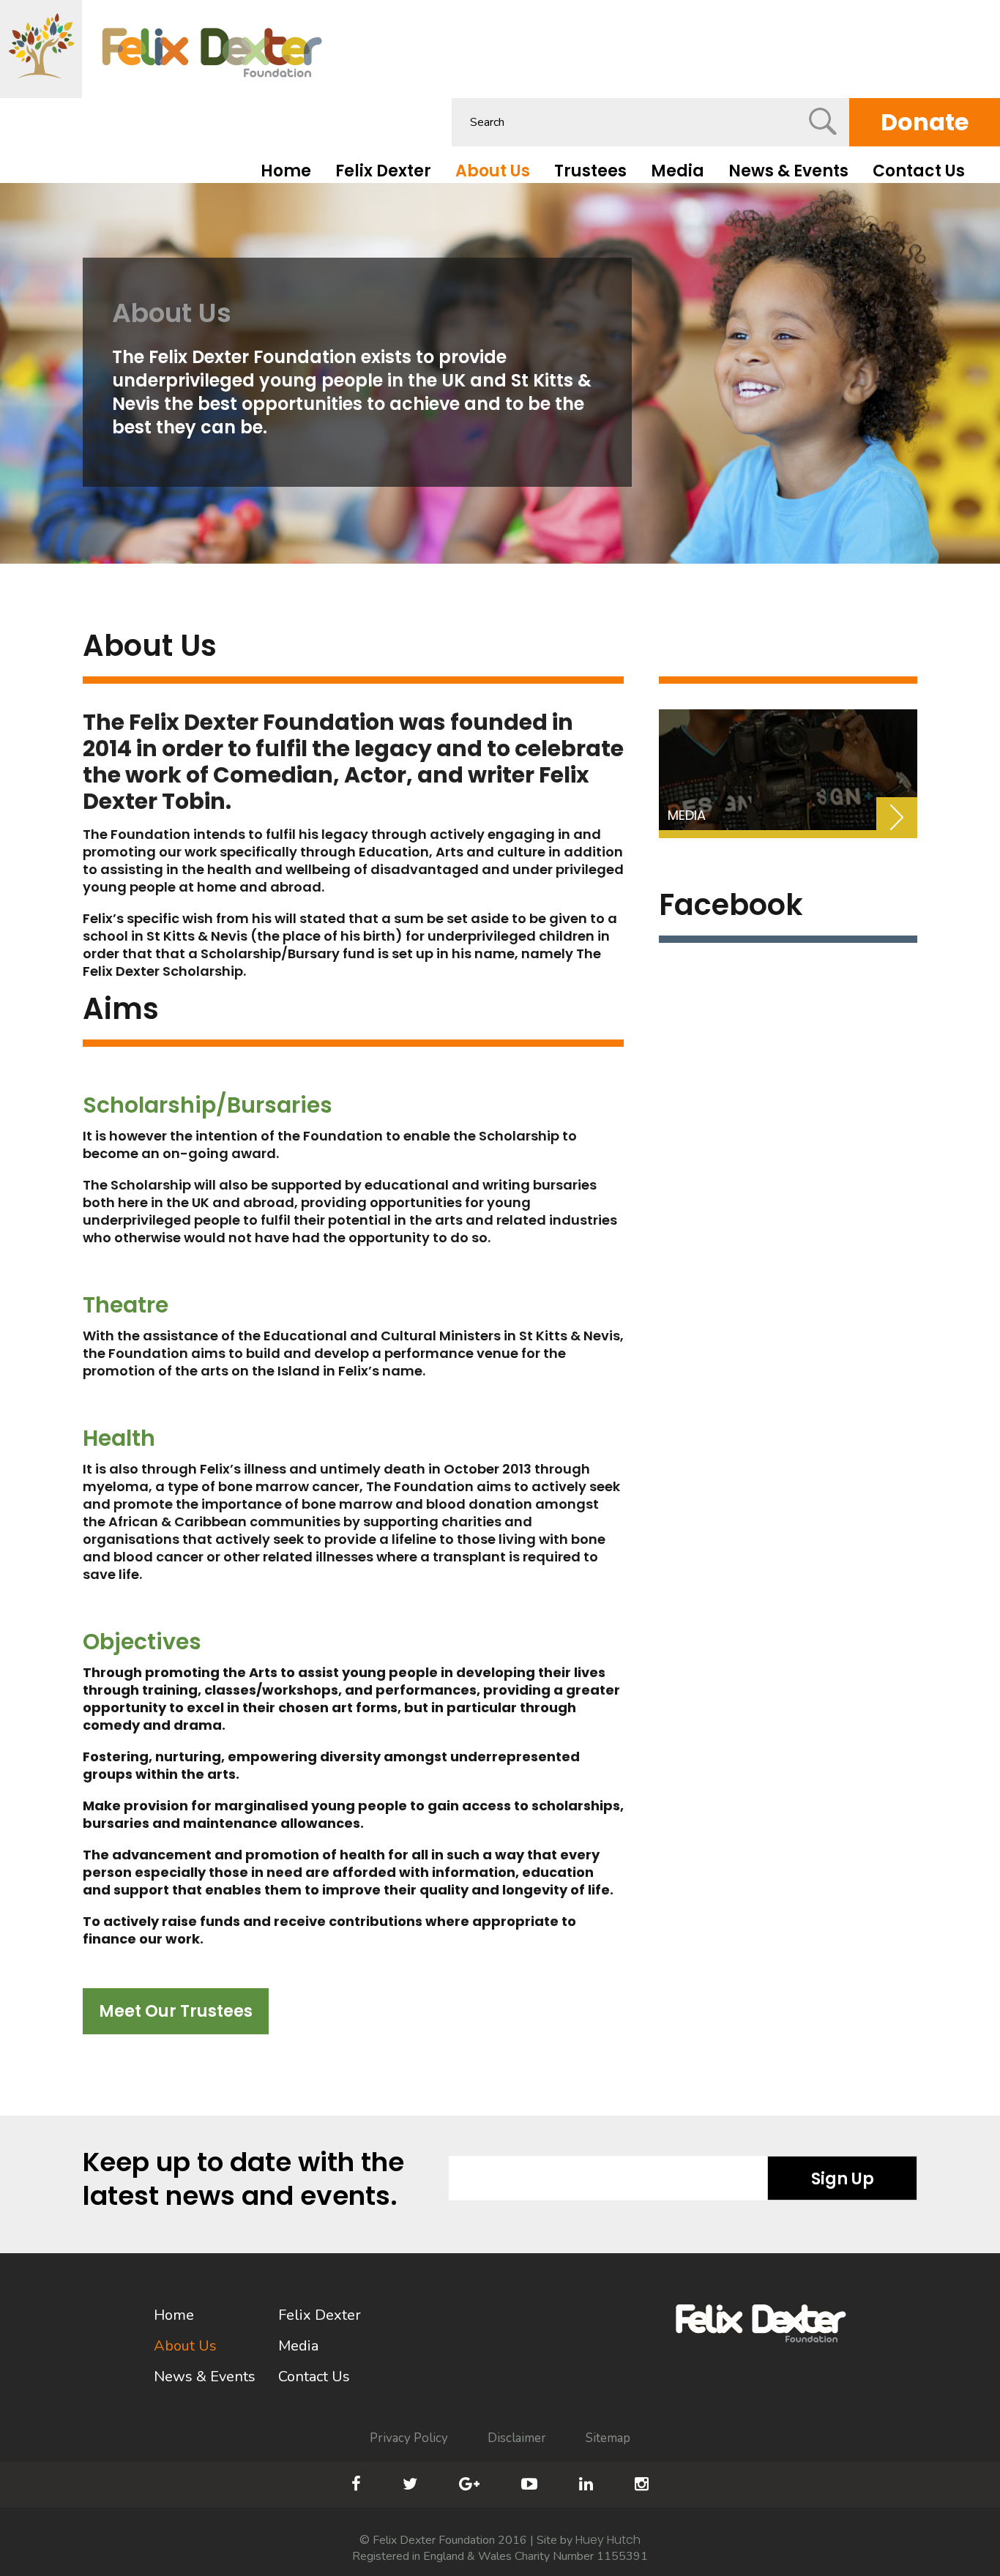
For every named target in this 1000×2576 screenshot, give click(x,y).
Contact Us (919, 171)
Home (286, 171)
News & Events (788, 171)
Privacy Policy (409, 2438)
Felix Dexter (383, 171)
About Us (493, 171)
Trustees (590, 171)
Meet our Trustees (176, 2011)
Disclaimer (517, 2438)
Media (678, 171)
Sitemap (608, 2438)
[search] (823, 121)
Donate (925, 122)
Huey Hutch (608, 2540)
